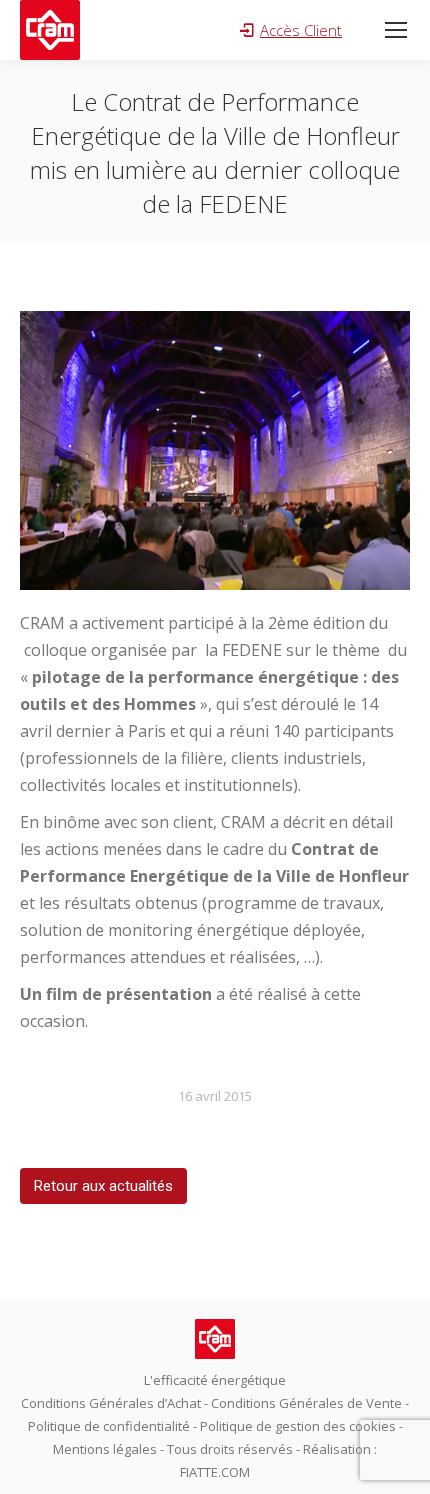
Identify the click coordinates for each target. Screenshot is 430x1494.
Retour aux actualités (103, 1186)
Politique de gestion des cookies (298, 1426)
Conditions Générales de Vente (306, 1403)
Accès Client (301, 30)
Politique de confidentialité (109, 1426)
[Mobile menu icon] (396, 30)
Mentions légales (105, 1449)
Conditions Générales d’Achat (111, 1403)
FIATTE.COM (215, 1472)
